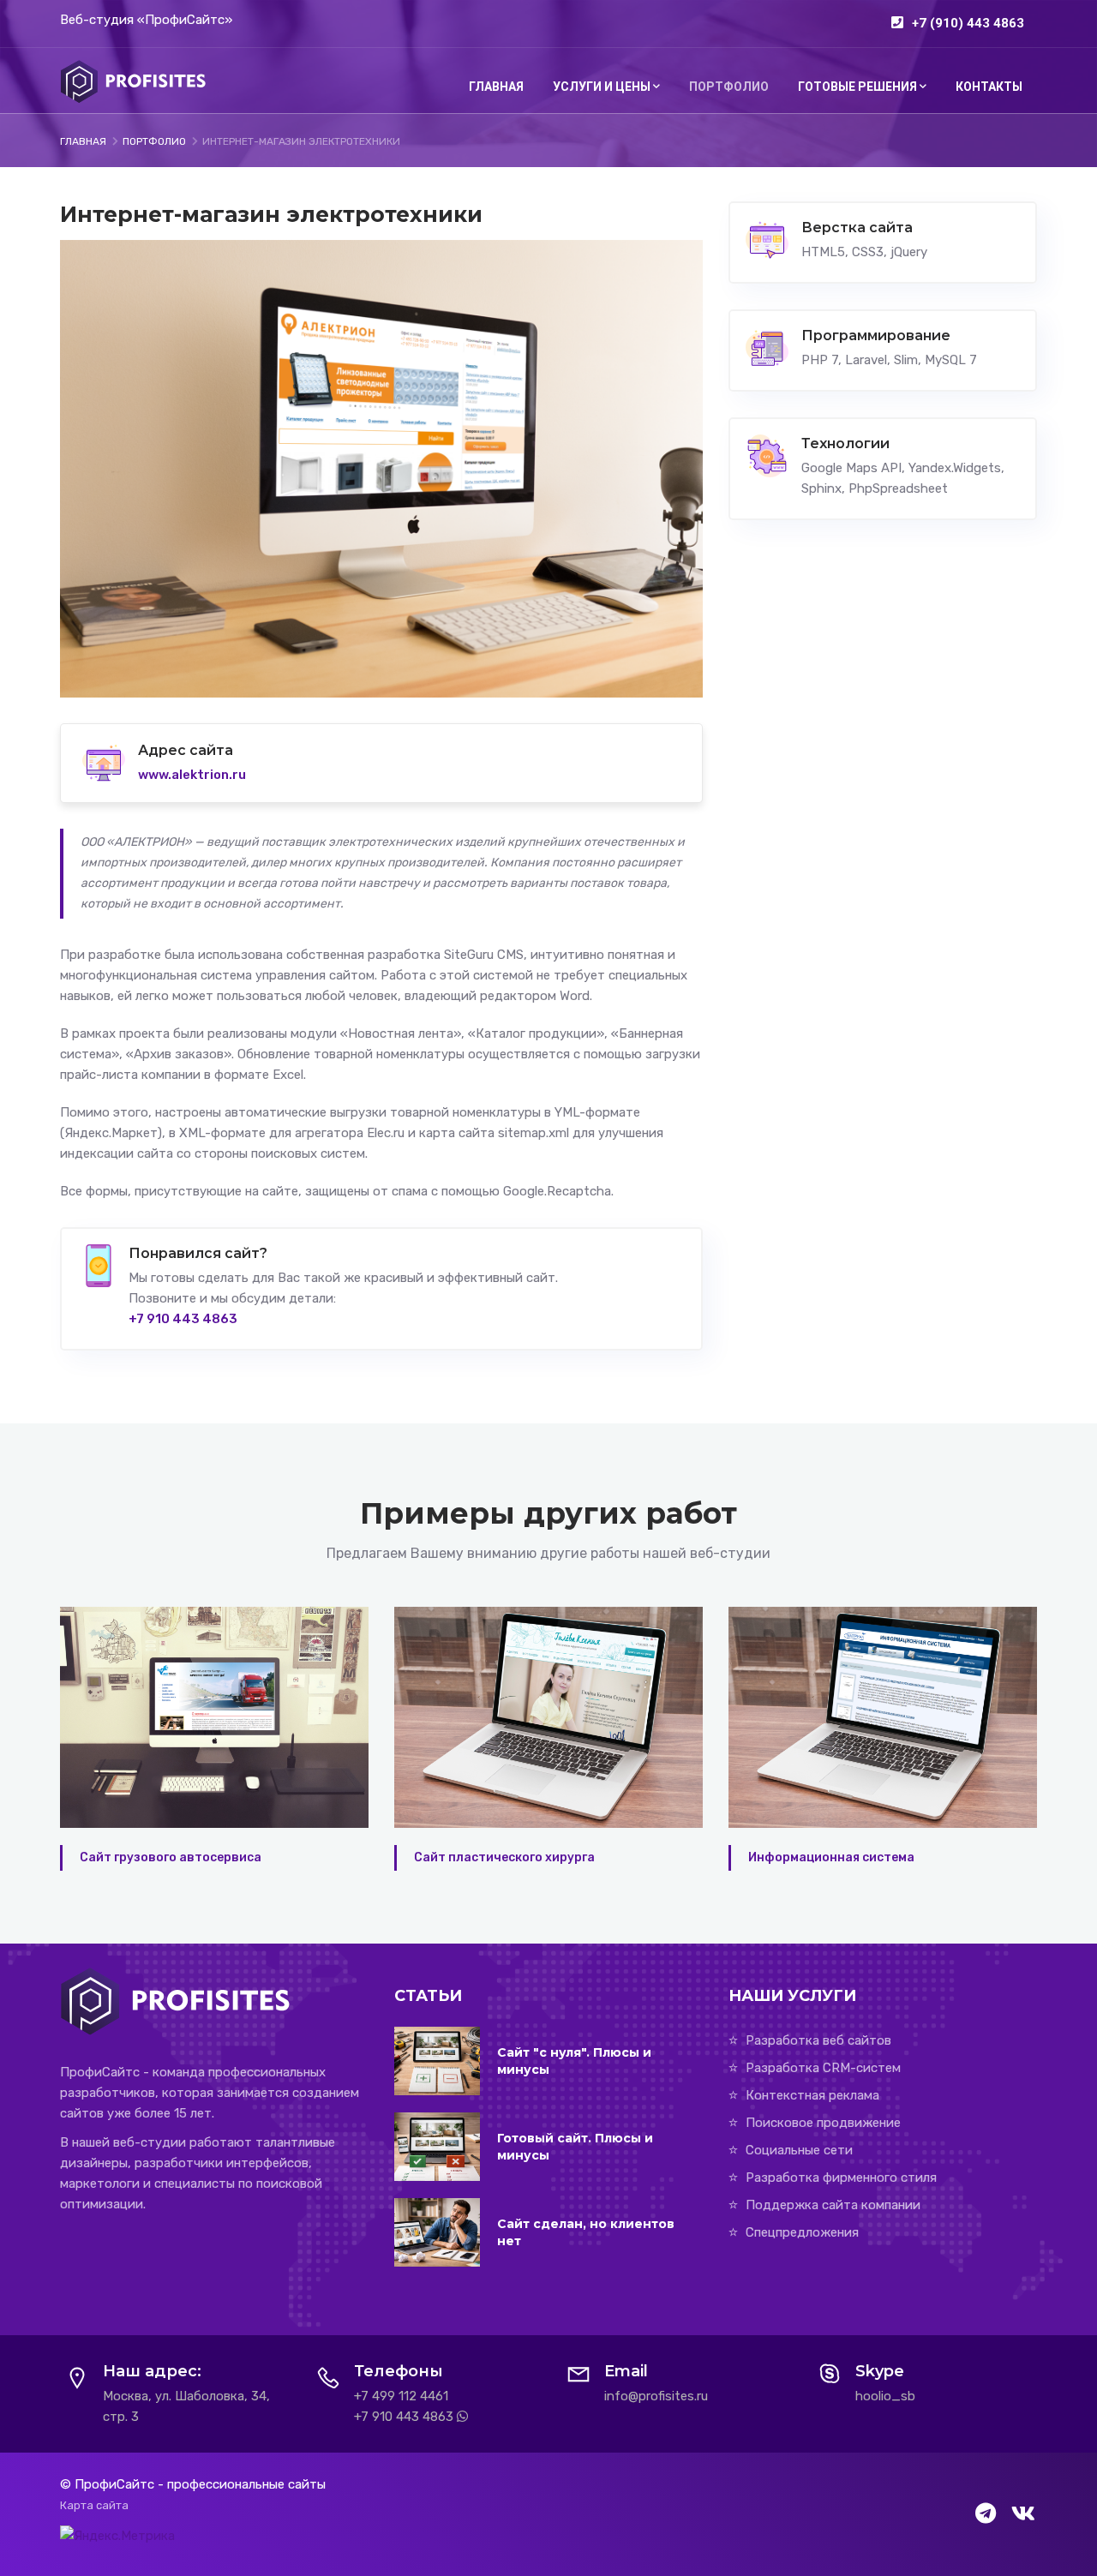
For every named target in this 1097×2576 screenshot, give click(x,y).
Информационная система (497, 1857)
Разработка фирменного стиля (841, 2178)
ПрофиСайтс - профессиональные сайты (200, 2484)
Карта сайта (94, 2505)
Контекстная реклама (812, 2095)
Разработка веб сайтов (818, 2040)
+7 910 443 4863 (404, 2417)
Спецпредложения (802, 2232)
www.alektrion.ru (192, 775)
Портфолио (729, 87)
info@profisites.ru (656, 2396)
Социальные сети (799, 2150)
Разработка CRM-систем (823, 2068)
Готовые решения (857, 87)
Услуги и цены (602, 87)
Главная (496, 87)
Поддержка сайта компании (833, 2205)
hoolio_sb (885, 2396)
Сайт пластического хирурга (170, 1857)
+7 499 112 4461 (401, 2396)
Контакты (989, 87)
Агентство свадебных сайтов (841, 1857)
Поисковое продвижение (823, 2123)
